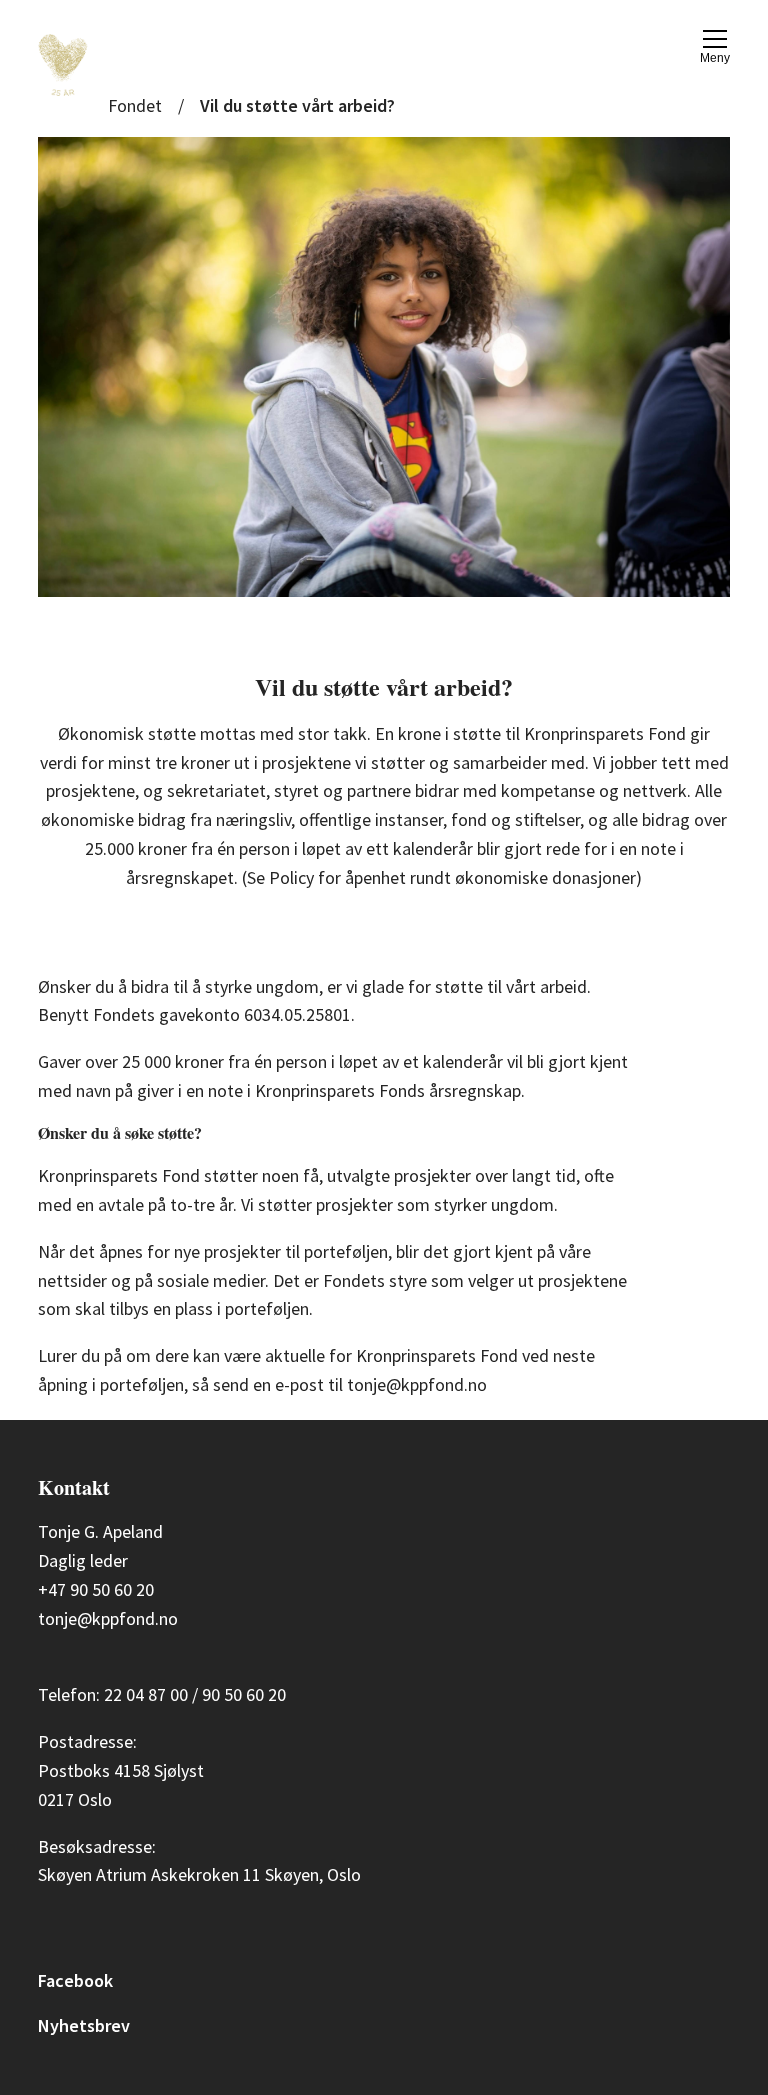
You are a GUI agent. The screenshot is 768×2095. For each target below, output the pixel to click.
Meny (715, 58)
